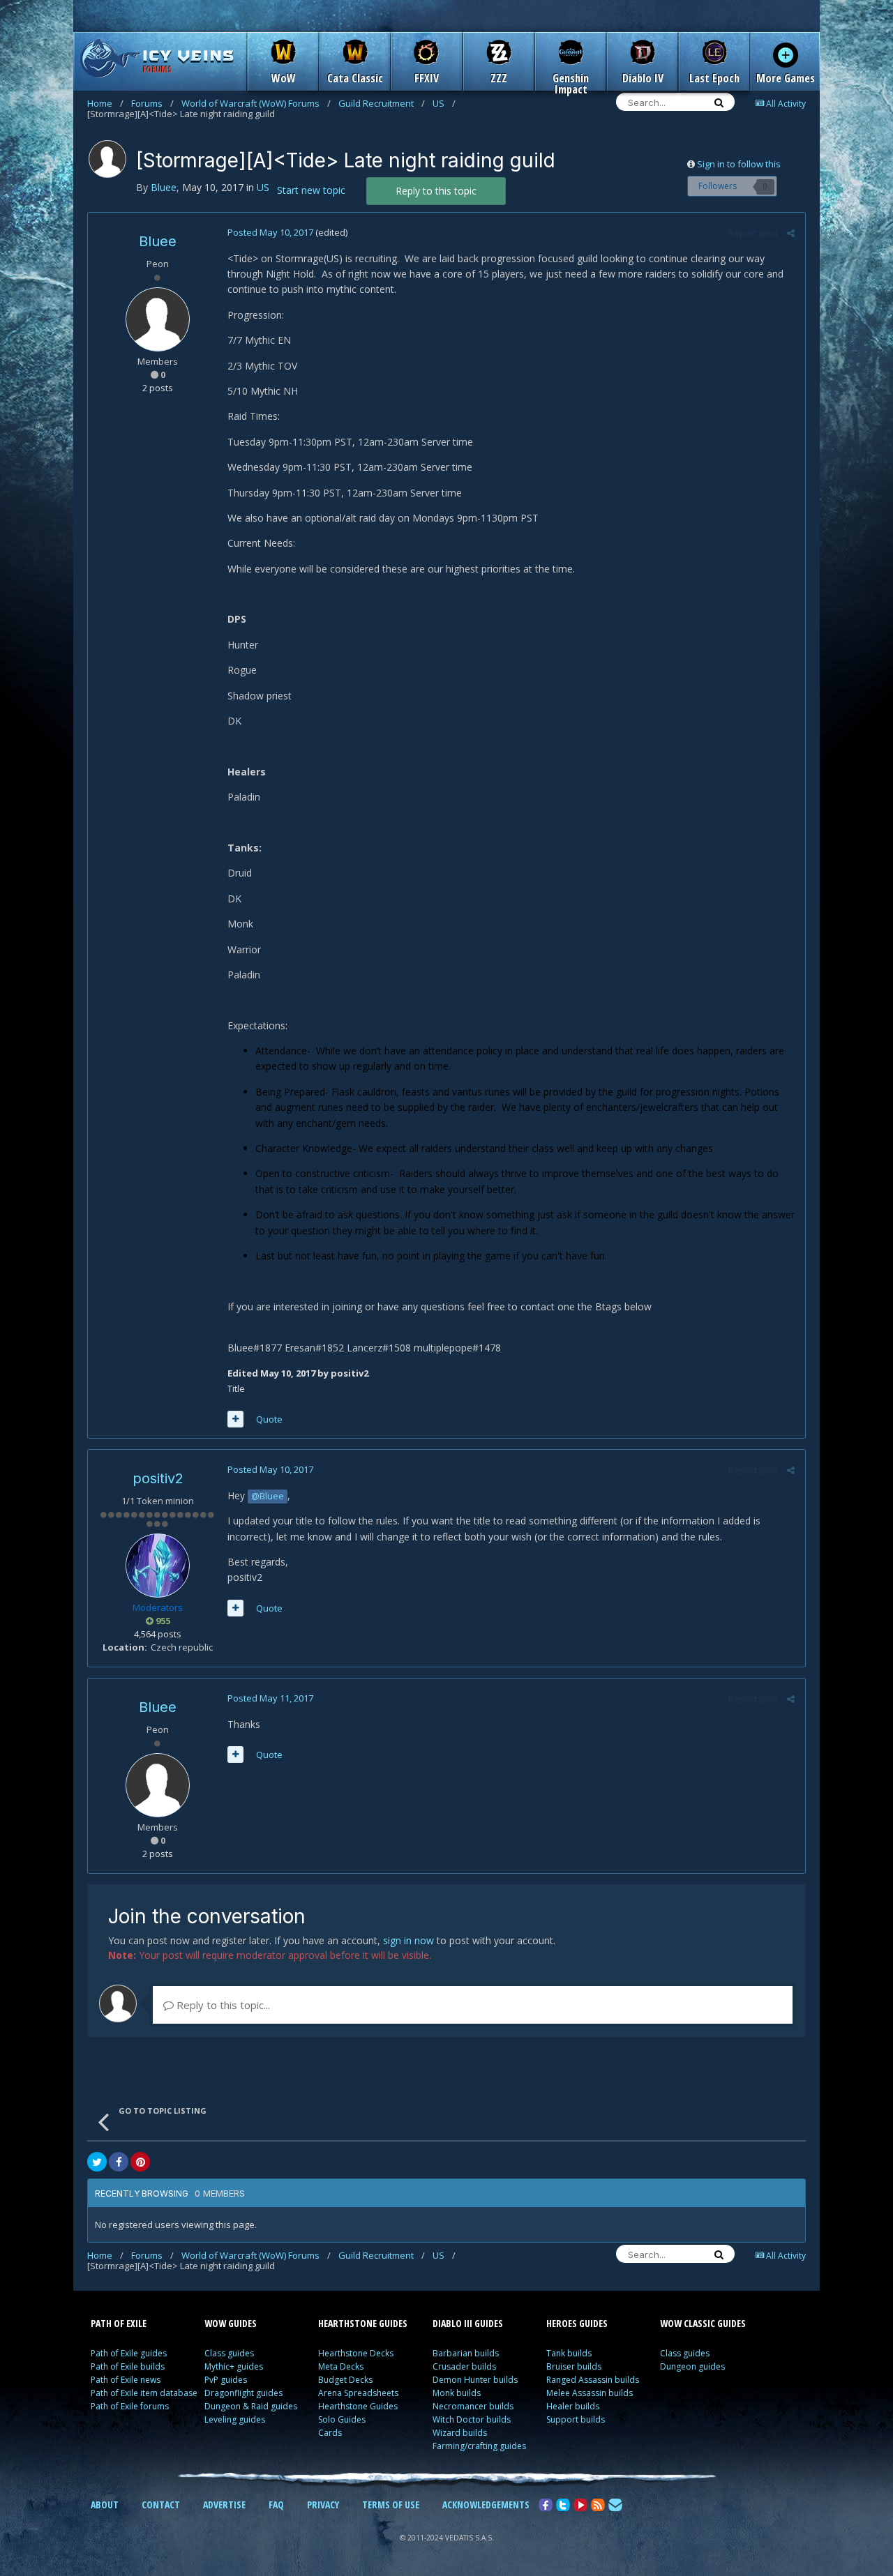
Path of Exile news (126, 2380)
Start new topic (311, 190)
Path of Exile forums (130, 2406)
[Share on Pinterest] (140, 2162)
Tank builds (569, 2353)
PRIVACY (323, 2505)
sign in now (408, 1940)
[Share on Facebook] (119, 2162)
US (444, 103)
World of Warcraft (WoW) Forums (256, 103)
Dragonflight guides (243, 2393)
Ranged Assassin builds (593, 2380)
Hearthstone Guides (358, 2406)
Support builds (576, 2419)
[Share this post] (791, 233)
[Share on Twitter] (97, 2162)
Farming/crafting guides (479, 2446)
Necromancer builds (473, 2406)
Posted (270, 232)
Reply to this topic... (222, 2005)
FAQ (276, 2505)
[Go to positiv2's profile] (158, 1566)
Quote (269, 1419)
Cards (330, 2433)
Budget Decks (345, 2380)
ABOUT (105, 2505)
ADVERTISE (224, 2505)
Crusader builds (464, 2366)
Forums (152, 103)
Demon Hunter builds (475, 2380)
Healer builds (573, 2406)
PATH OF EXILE (119, 2323)
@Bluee (268, 1496)
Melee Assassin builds (590, 2393)
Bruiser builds (574, 2366)
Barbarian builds (466, 2353)
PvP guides (226, 2380)
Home (105, 103)
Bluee (158, 241)
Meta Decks (341, 2366)
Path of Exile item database (144, 2393)
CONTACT (161, 2505)
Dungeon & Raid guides (251, 2406)
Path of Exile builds (128, 2366)
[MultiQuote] (235, 1419)
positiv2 (158, 1478)
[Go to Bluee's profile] (107, 159)
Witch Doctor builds (472, 2419)
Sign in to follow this (739, 164)
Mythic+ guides (234, 2366)
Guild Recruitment (382, 103)
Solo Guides (342, 2419)
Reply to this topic (436, 191)
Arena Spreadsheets (358, 2393)
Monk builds (457, 2393)
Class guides (229, 2353)
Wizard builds (460, 2433)
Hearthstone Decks (356, 2353)
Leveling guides (235, 2419)
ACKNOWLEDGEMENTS (486, 2505)
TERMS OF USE (391, 2505)
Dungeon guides (692, 2366)
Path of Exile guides (129, 2353)
